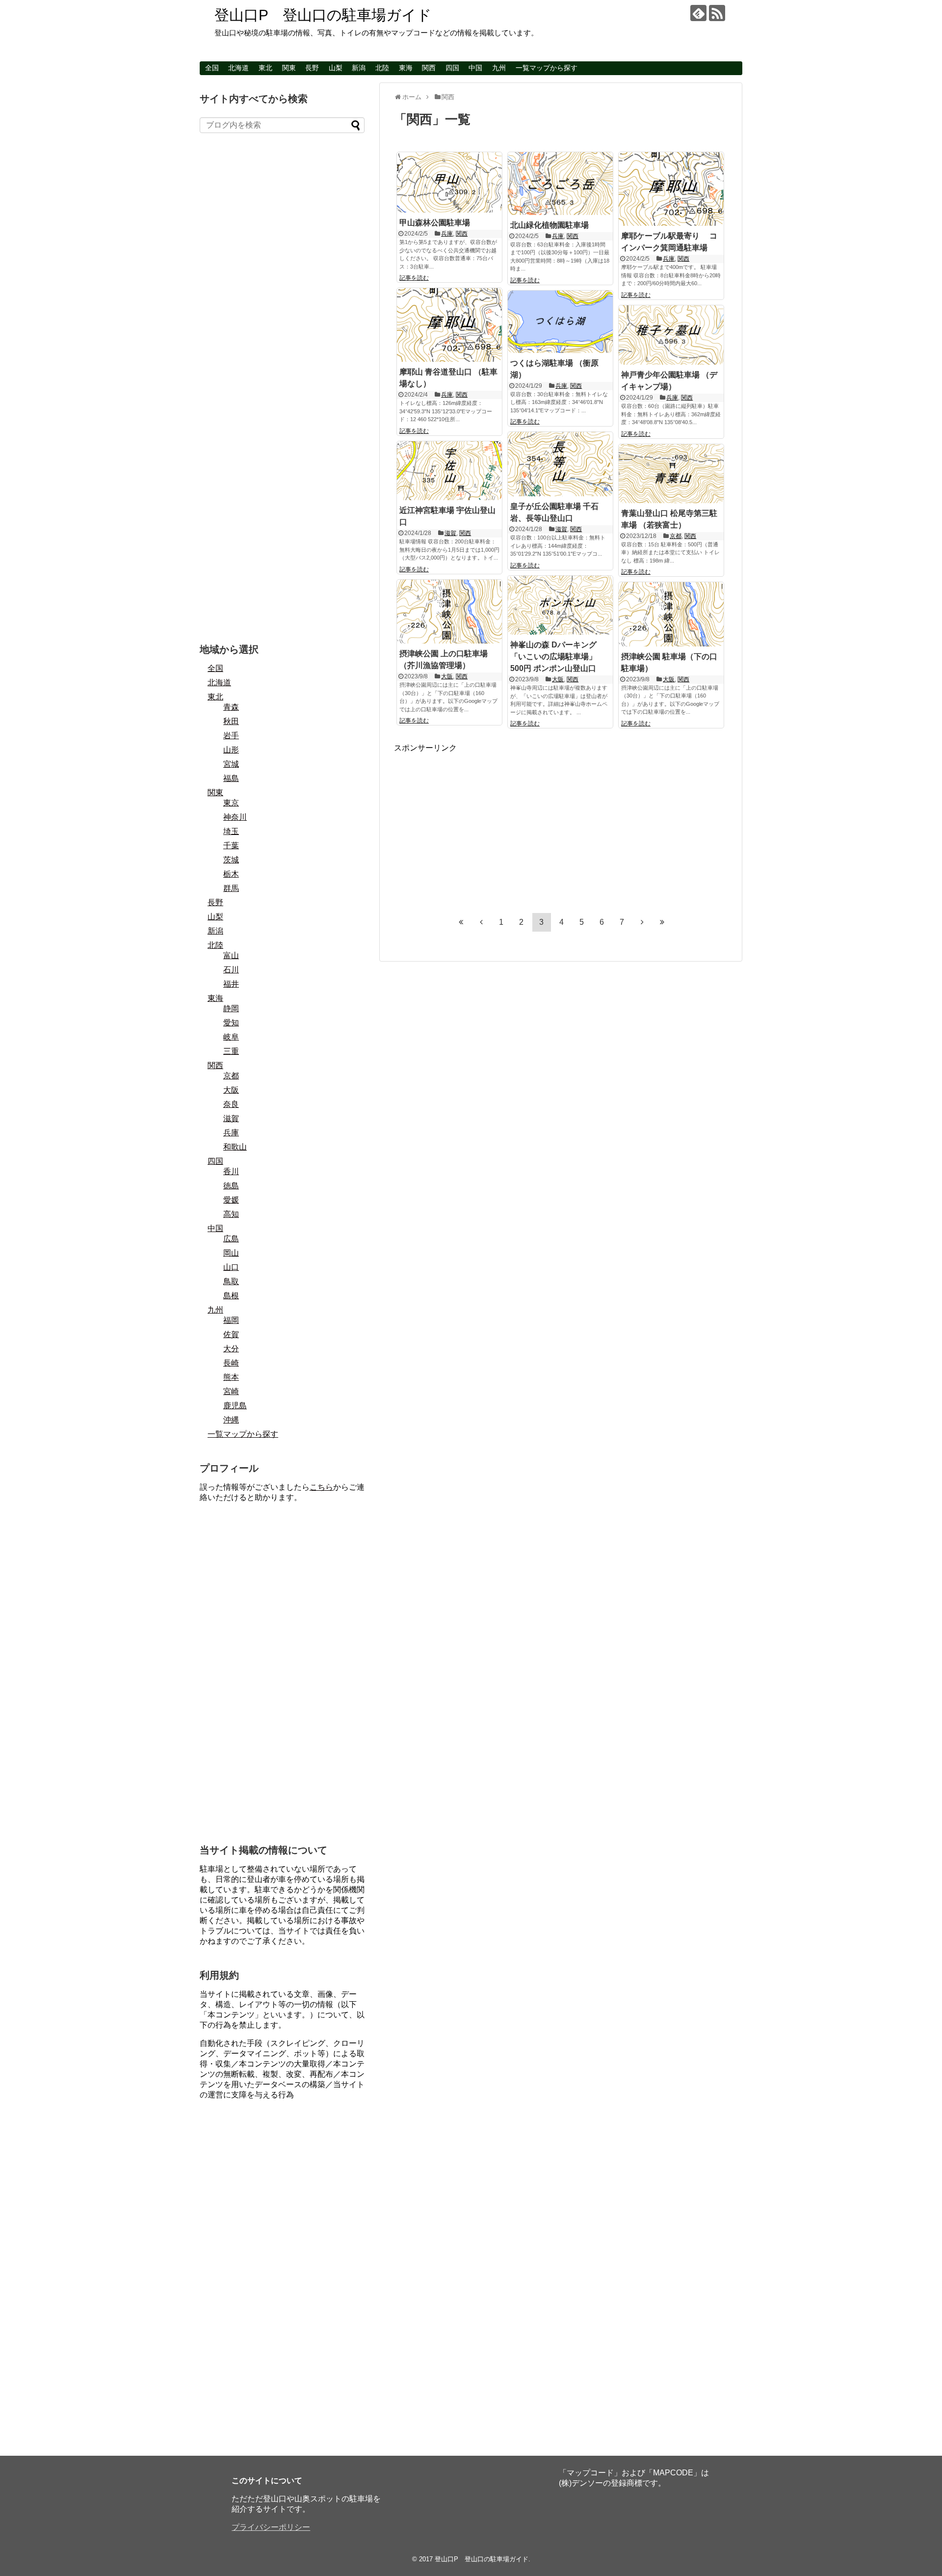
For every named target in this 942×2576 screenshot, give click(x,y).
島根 (231, 1296)
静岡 (231, 1008)
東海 (406, 68)
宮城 (231, 764)
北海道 (238, 68)
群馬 (231, 888)
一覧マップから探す (547, 68)
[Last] (662, 922)
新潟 (359, 68)
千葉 (231, 845)
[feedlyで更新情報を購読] (698, 13)
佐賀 (231, 1334)
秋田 (231, 721)
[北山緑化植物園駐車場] (560, 184)
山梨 (336, 68)
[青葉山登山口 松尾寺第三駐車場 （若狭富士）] (671, 474)
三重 (231, 1051)
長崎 (231, 1363)
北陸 (382, 68)
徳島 (231, 1186)
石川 (231, 970)
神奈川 (235, 817)
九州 (499, 68)
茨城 (231, 860)
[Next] (642, 922)
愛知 (231, 1023)
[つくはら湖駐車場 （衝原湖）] (560, 322)
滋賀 (561, 529)
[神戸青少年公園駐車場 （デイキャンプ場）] (671, 335)
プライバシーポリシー (271, 2527)
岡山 (231, 1253)
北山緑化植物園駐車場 (549, 225)
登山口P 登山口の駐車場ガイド (323, 15)
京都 (676, 536)
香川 (231, 1171)
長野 (312, 68)
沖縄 (231, 1420)
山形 (231, 750)
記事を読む (414, 278)
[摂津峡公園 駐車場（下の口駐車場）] (671, 614)
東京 (231, 803)
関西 (429, 68)
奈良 (231, 1104)
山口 (231, 1267)
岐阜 (231, 1037)
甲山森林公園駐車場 (435, 223)
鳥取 (231, 1281)
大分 (231, 1349)
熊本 (231, 1377)
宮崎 (231, 1391)
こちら (321, 1487)
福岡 (231, 1320)
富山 (231, 955)
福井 (231, 984)
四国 (452, 68)
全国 (212, 68)
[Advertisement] (476, 822)
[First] (461, 922)
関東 (289, 68)
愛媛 (231, 1200)
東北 (265, 68)
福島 (231, 778)
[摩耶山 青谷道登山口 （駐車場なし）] (449, 325)
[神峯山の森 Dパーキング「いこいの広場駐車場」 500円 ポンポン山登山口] (560, 605)
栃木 (231, 874)
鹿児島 (235, 1406)
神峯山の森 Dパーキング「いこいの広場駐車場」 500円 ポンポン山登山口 (553, 657)
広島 (231, 1239)
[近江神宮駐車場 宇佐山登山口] (449, 471)
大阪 (558, 679)
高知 (231, 1214)
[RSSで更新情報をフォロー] (717, 13)
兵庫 (447, 234)
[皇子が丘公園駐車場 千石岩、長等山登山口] (560, 464)
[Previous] (481, 922)
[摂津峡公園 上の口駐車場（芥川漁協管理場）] (449, 612)
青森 (231, 707)
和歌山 (235, 1147)
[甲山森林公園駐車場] (449, 182)
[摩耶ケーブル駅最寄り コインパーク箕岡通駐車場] (671, 189)
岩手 (231, 736)
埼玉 (231, 831)
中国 (475, 68)
